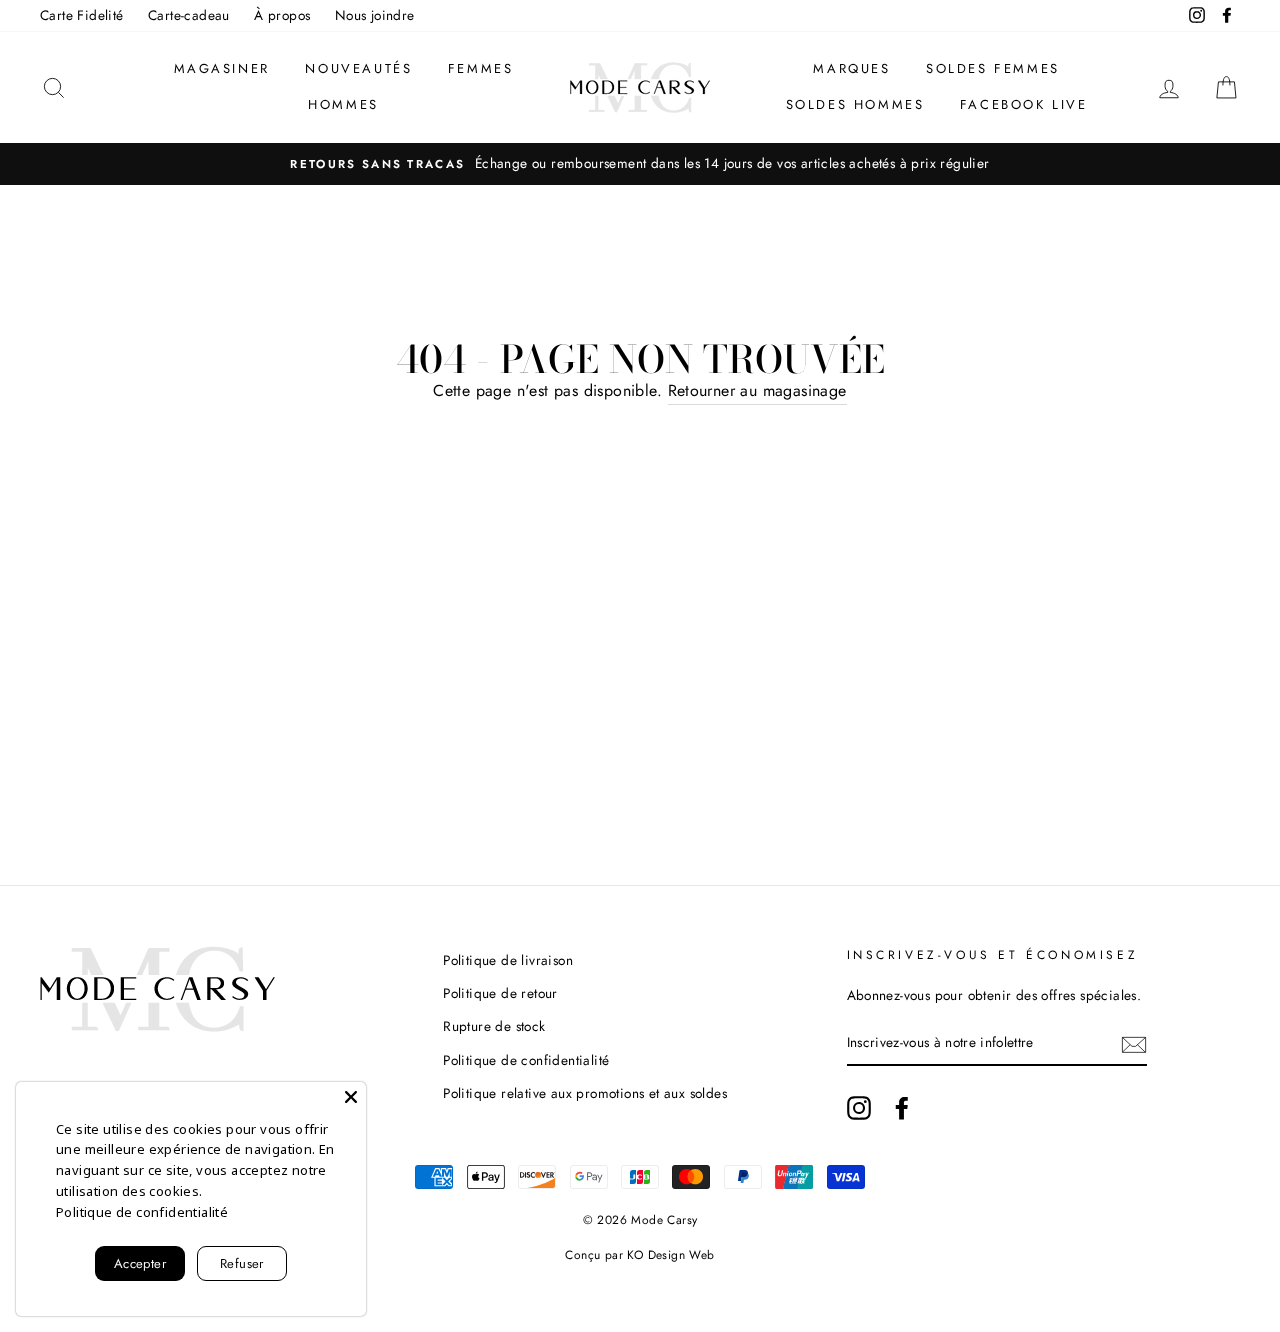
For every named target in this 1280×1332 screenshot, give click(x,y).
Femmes (481, 68)
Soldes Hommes (855, 104)
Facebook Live (1024, 104)
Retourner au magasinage (757, 390)
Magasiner (222, 68)
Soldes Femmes (993, 68)
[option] (640, 164)
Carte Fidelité (82, 15)
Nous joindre (375, 15)
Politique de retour (500, 993)
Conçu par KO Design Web (639, 1255)
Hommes (343, 104)
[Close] (351, 1097)
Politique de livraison (508, 960)
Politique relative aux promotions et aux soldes (585, 1093)
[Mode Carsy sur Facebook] (902, 1108)
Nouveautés (358, 68)
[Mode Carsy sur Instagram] (859, 1108)
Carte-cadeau (189, 15)
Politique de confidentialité (526, 1060)
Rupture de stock (494, 1026)
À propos (282, 15)
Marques (851, 68)
